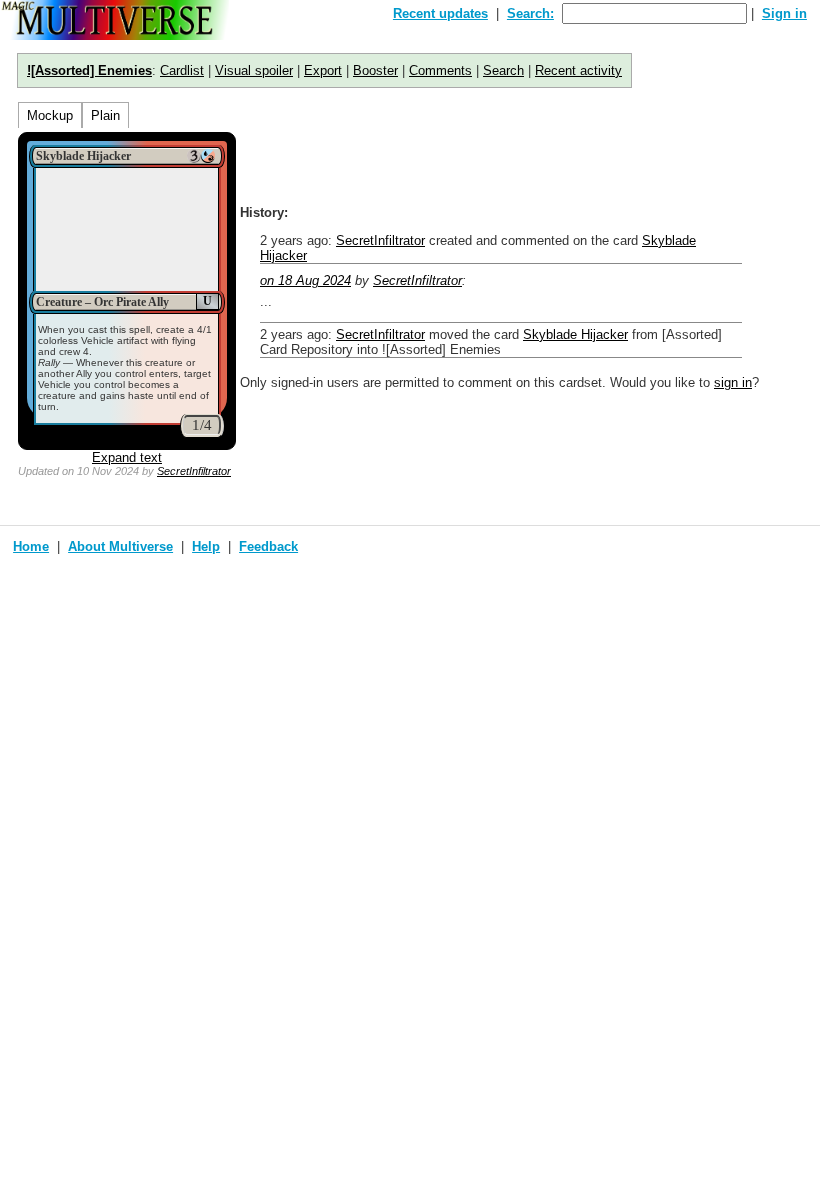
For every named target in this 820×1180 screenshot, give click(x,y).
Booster (375, 70)
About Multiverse (120, 546)
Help (206, 546)
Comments (440, 70)
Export (323, 70)
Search (503, 70)
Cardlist (182, 70)
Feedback (268, 546)
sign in (733, 382)
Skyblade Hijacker (575, 334)
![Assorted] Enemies (89, 70)
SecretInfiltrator (194, 471)
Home (31, 546)
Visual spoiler (254, 70)
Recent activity (578, 70)
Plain (105, 115)
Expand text (127, 457)
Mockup (50, 115)
